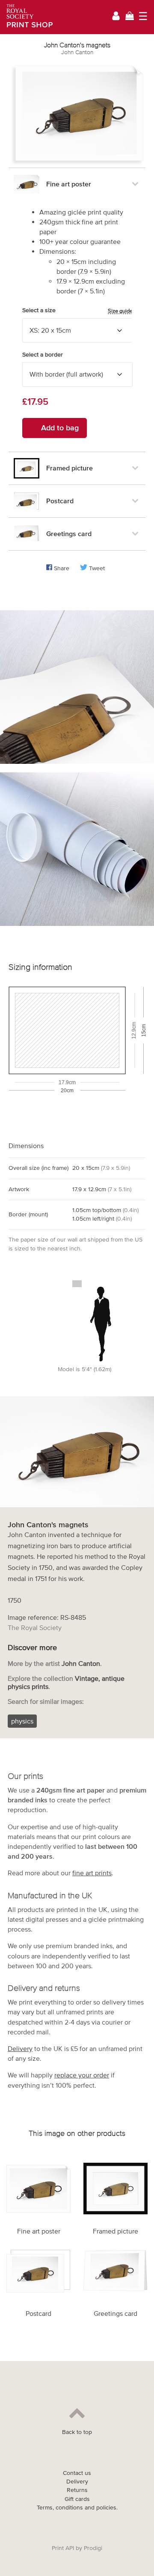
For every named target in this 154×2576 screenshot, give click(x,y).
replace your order (82, 2075)
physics (22, 1721)
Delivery (20, 2048)
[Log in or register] (116, 17)
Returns (77, 2490)
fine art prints (92, 1873)
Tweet (97, 568)
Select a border (43, 355)
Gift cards (77, 2499)
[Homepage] (27, 17)
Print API (63, 2548)
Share (62, 568)
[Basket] (130, 17)
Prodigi (93, 2548)
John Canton (77, 52)
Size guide (120, 311)
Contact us (77, 2473)
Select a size (77, 310)
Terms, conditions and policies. (77, 2508)
